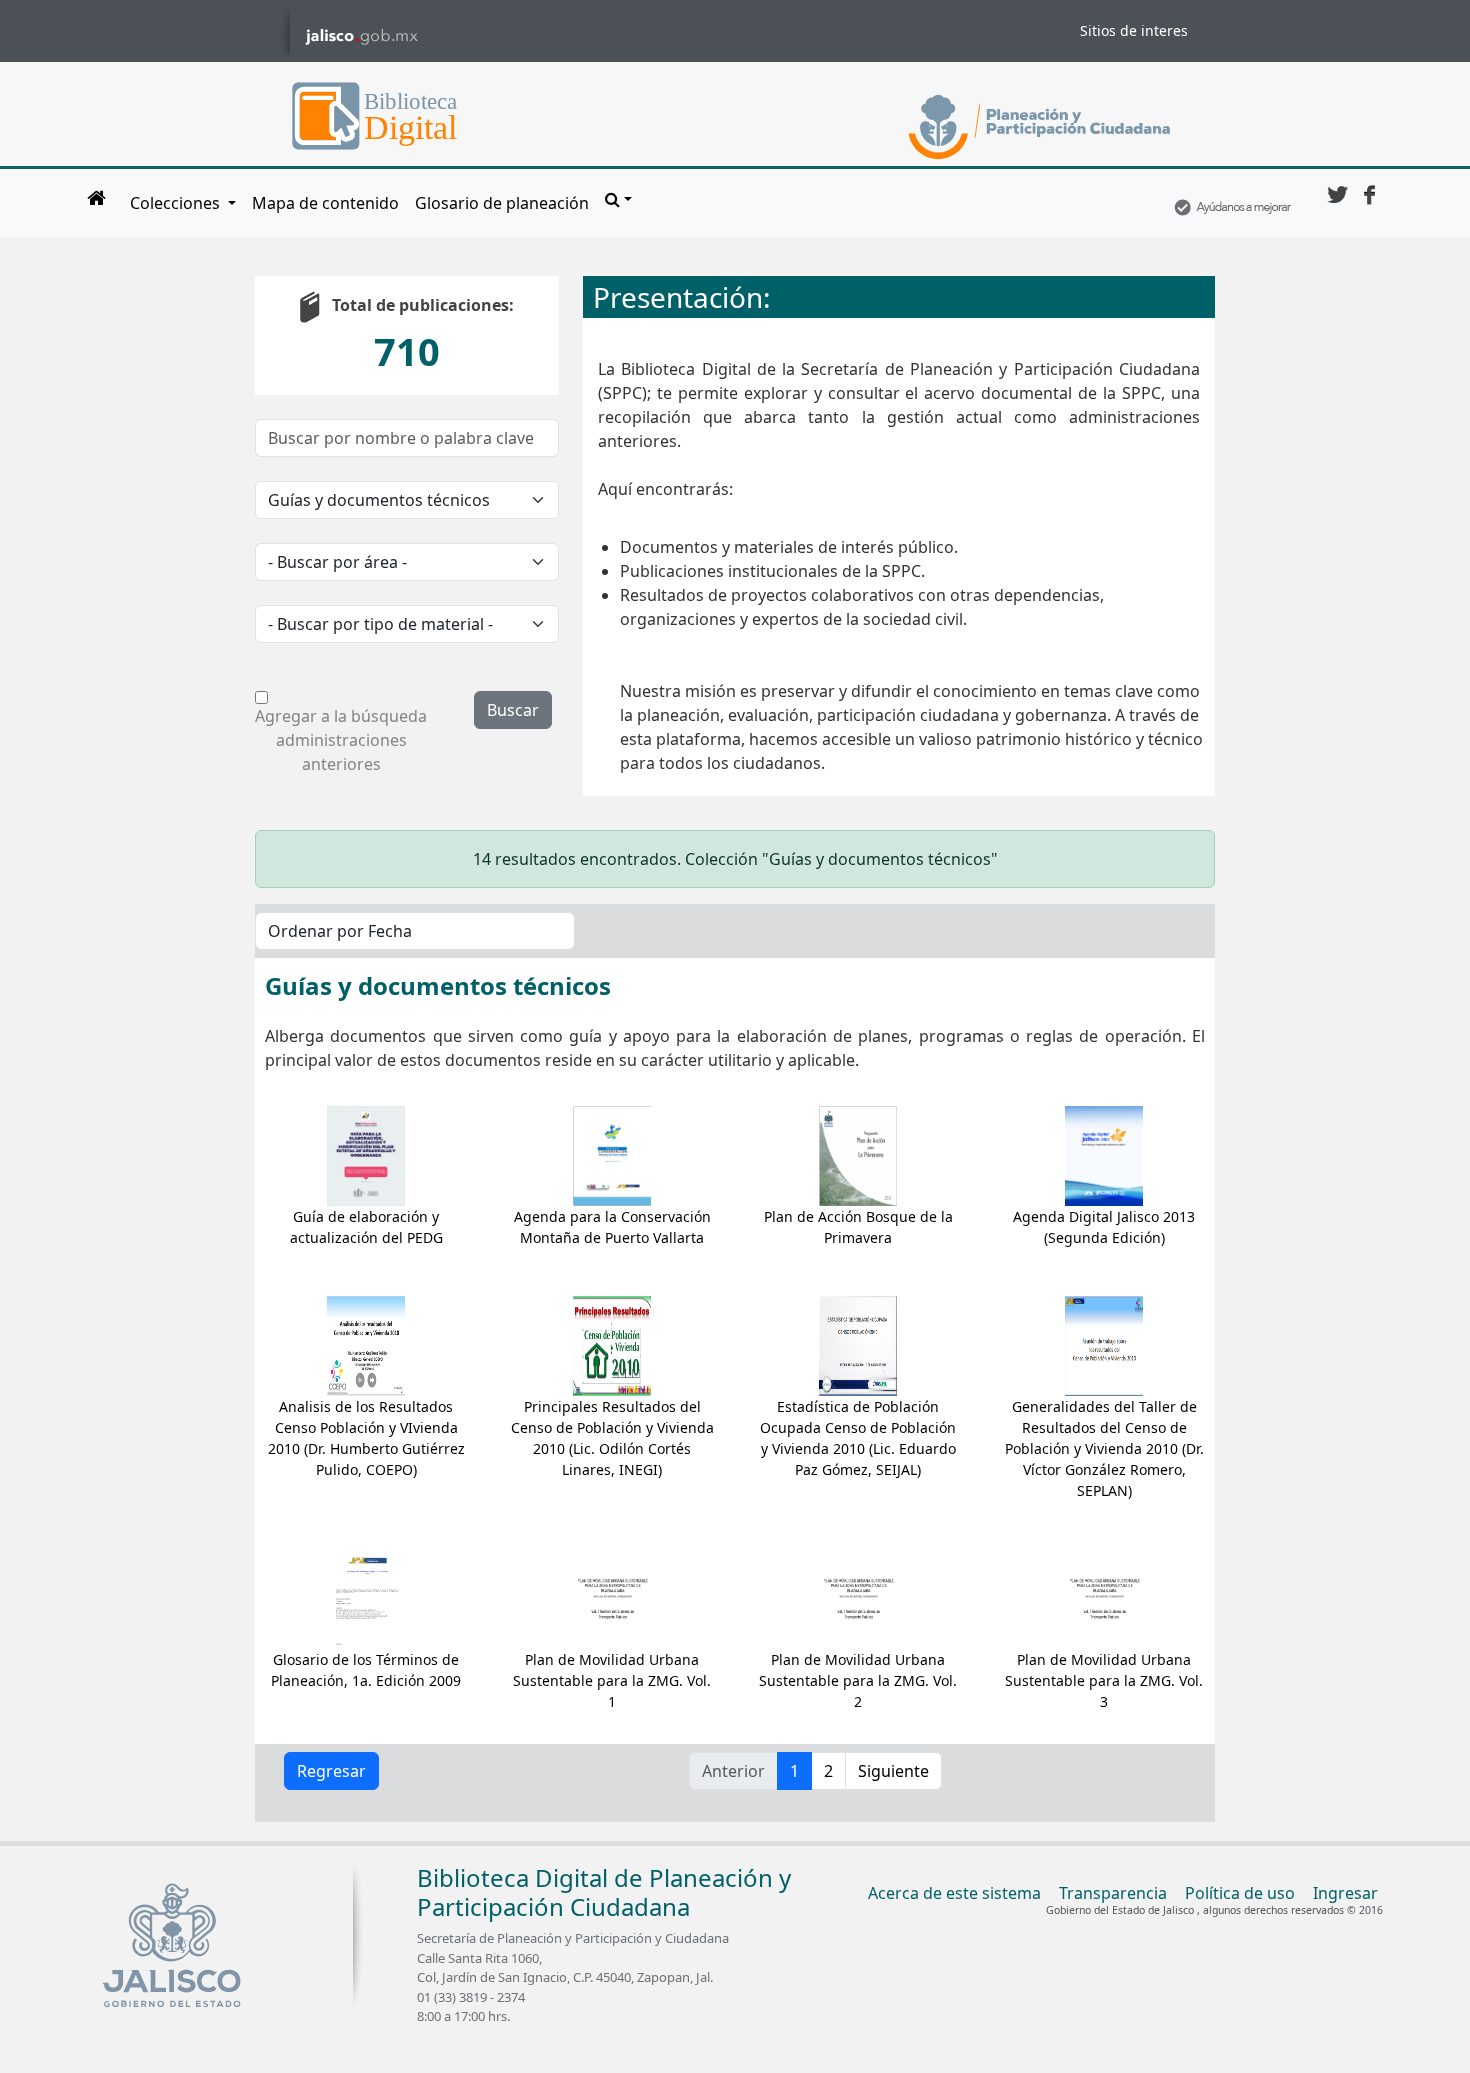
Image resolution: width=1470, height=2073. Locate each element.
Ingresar (1345, 1893)
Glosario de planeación (502, 203)
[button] (618, 199)
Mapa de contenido (325, 203)
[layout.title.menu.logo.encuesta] (1232, 203)
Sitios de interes (1134, 30)
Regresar (331, 1771)
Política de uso (1240, 1893)
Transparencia (1113, 1893)
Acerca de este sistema (954, 1893)
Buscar (513, 710)
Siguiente (893, 1771)
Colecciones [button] (177, 203)
